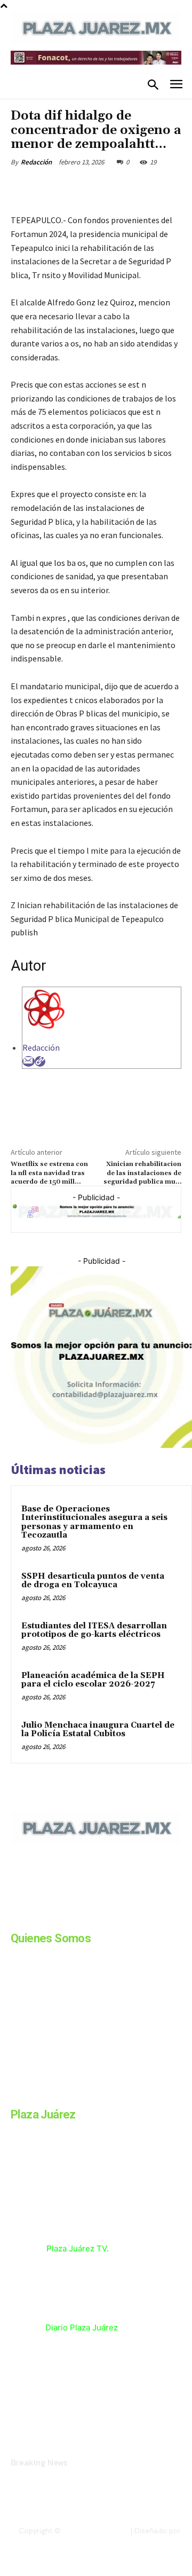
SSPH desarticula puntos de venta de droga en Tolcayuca (93, 1581)
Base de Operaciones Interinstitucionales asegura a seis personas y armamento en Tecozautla (94, 1522)
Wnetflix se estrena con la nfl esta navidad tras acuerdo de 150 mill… (49, 1173)
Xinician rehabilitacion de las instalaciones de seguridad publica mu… (142, 1173)
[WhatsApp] (129, 187)
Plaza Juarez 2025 (95, 2531)
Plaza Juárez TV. (78, 2248)
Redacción (36, 162)
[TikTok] (95, 1918)
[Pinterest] (104, 187)
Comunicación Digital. (145, 2540)
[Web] (40, 1061)
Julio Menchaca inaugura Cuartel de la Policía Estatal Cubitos (98, 1730)
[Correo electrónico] (29, 1061)
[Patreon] (68, 1918)
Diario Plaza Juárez (82, 2327)
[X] (79, 187)
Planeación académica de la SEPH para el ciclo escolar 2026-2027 (93, 1680)
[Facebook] (55, 187)
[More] (154, 187)
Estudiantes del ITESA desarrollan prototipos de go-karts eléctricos (94, 1630)
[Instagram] (42, 1918)
